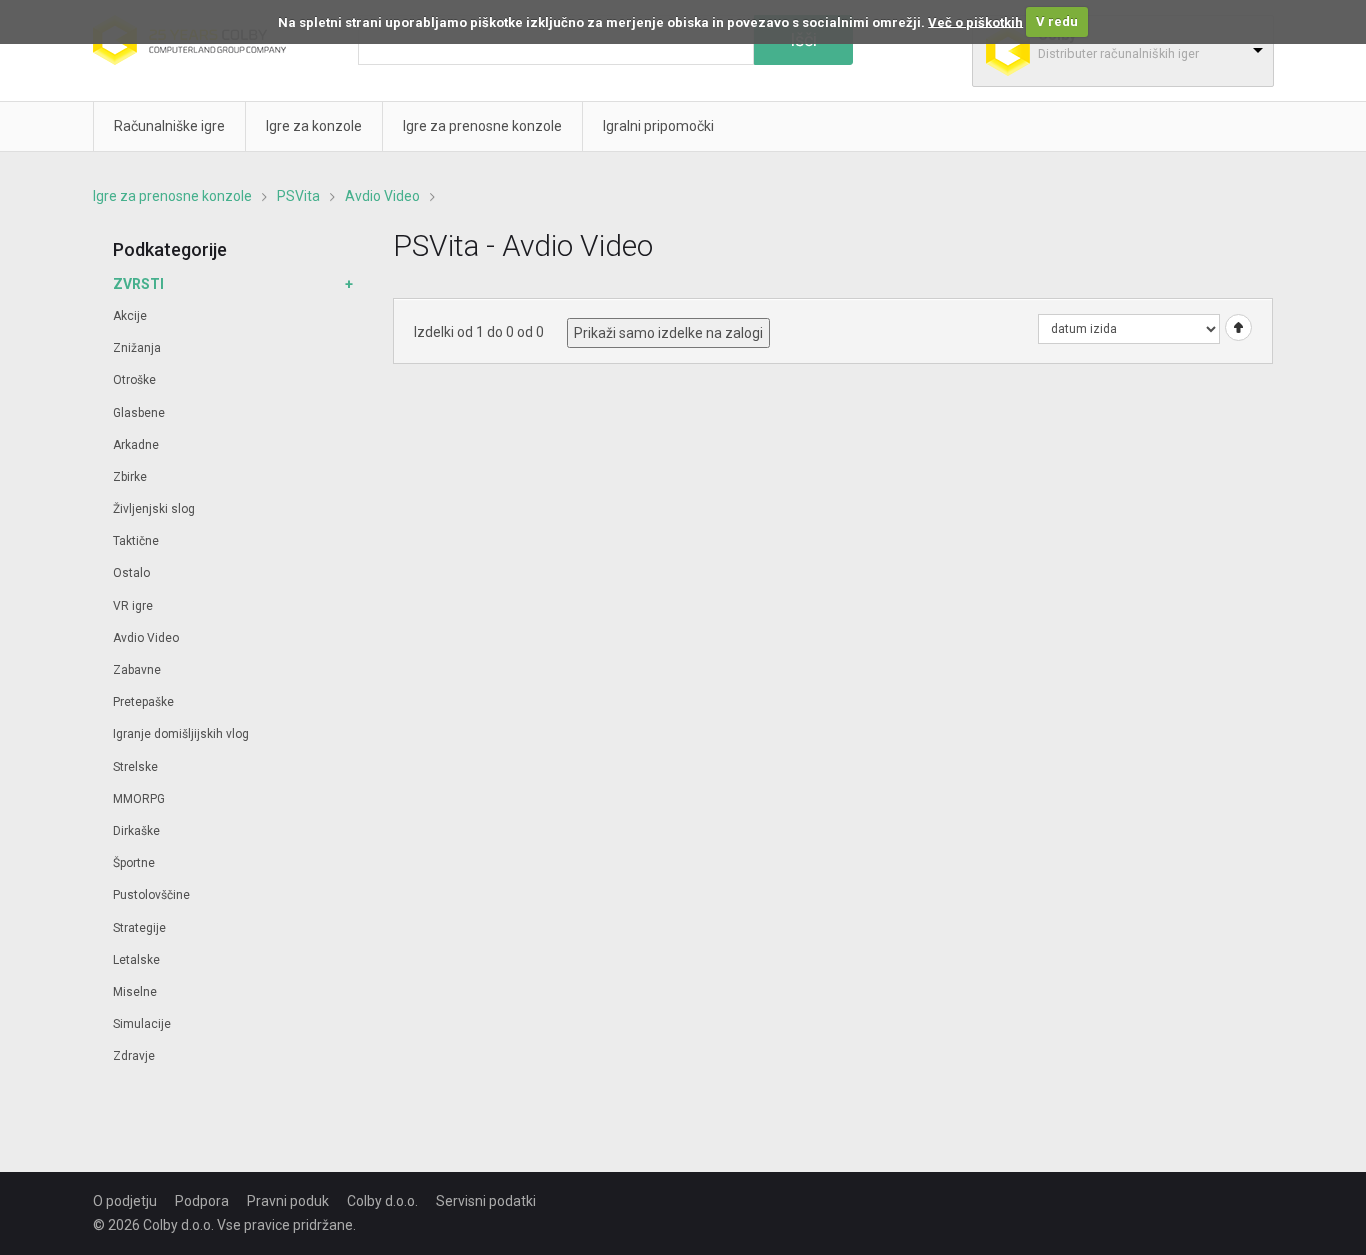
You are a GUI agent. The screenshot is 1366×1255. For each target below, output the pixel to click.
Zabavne (137, 670)
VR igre (133, 606)
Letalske (136, 960)
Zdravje (134, 1056)
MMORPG (139, 799)
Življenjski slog (154, 509)
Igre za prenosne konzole (172, 196)
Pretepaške (143, 702)
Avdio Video (382, 196)
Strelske (135, 767)
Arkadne (136, 445)
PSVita (298, 196)
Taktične (136, 541)
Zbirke (130, 477)
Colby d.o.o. (382, 1201)
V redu (1057, 21)
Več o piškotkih (975, 21)
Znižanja (137, 348)
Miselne (135, 992)
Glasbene (139, 413)
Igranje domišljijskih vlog (181, 734)
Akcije (130, 316)
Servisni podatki (486, 1201)
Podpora (202, 1201)
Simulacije (142, 1024)
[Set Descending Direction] (1236, 327)
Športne (134, 863)
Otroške (134, 380)
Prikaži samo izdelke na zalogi (668, 333)
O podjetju (125, 1201)
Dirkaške (136, 831)
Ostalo (131, 573)
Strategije (139, 928)
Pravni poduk (288, 1201)
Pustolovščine (151, 895)
